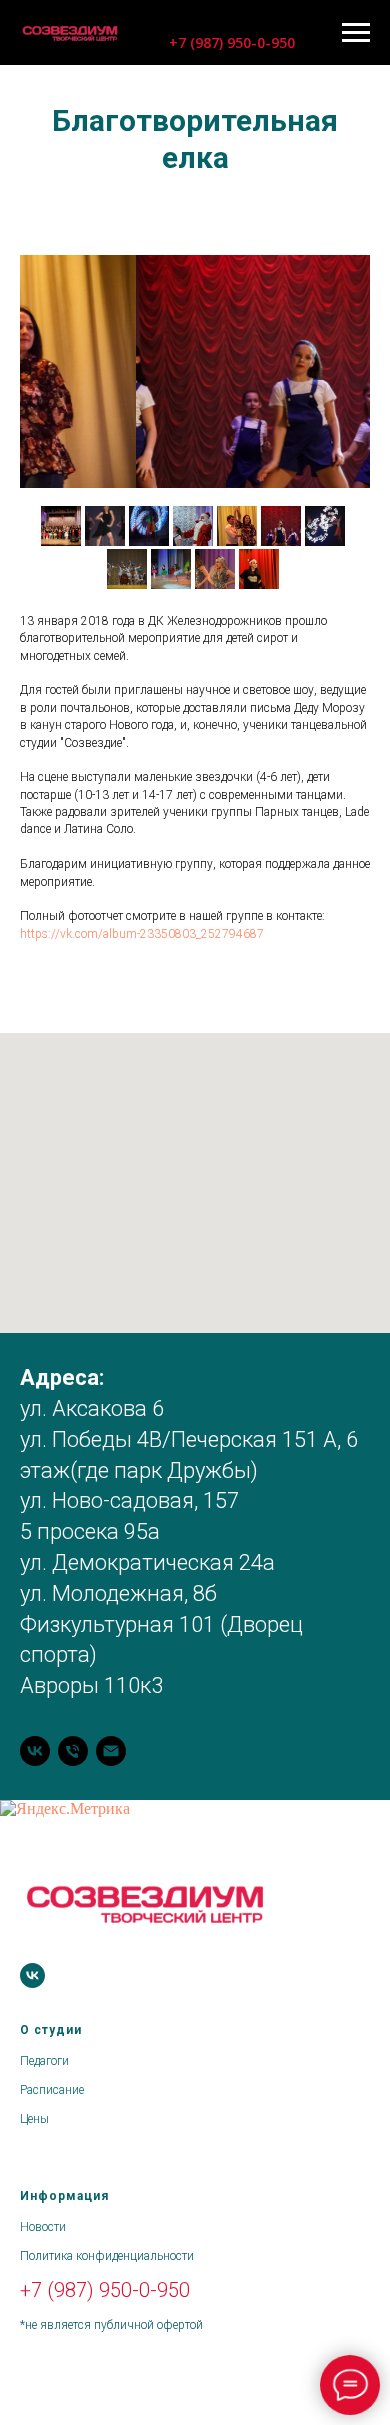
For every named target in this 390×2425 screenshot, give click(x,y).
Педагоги (44, 2061)
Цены (34, 2119)
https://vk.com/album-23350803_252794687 (142, 934)
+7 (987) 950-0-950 (105, 2290)
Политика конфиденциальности (107, 2256)
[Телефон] (73, 1751)
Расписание (52, 2090)
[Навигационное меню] (356, 33)
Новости (43, 2227)
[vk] (35, 1751)
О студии (51, 2030)
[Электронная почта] (111, 1751)
